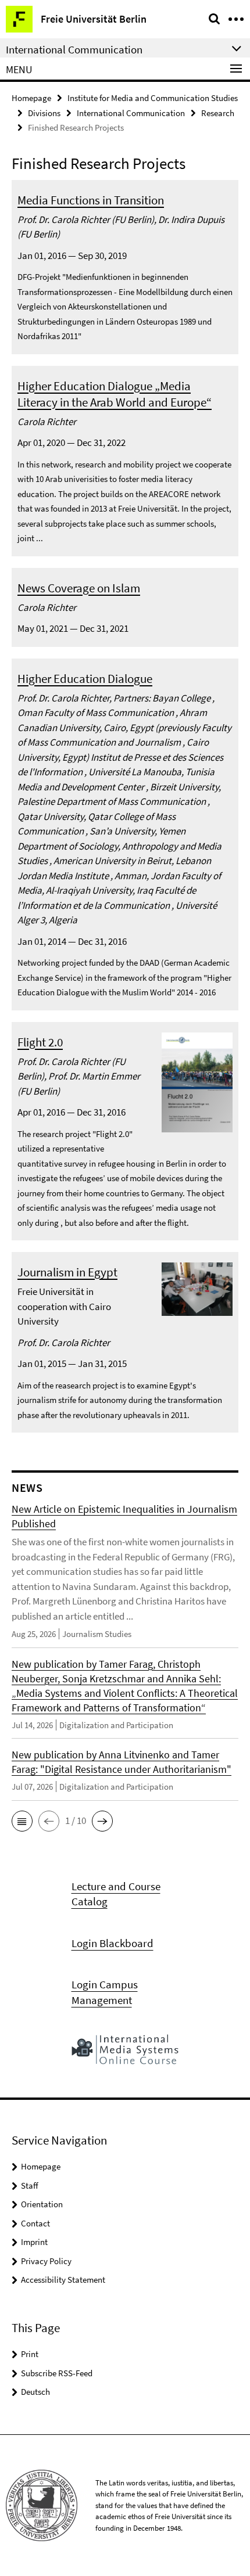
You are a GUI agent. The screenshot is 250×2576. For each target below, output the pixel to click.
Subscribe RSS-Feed (57, 2373)
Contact (35, 2223)
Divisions (44, 113)
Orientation (42, 2204)
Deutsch (35, 2392)
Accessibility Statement (63, 2280)
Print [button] (30, 2354)
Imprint (34, 2242)
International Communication (131, 113)
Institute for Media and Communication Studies (153, 98)
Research (218, 113)
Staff (30, 2185)
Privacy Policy (46, 2261)
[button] (22, 1821)
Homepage (31, 98)
